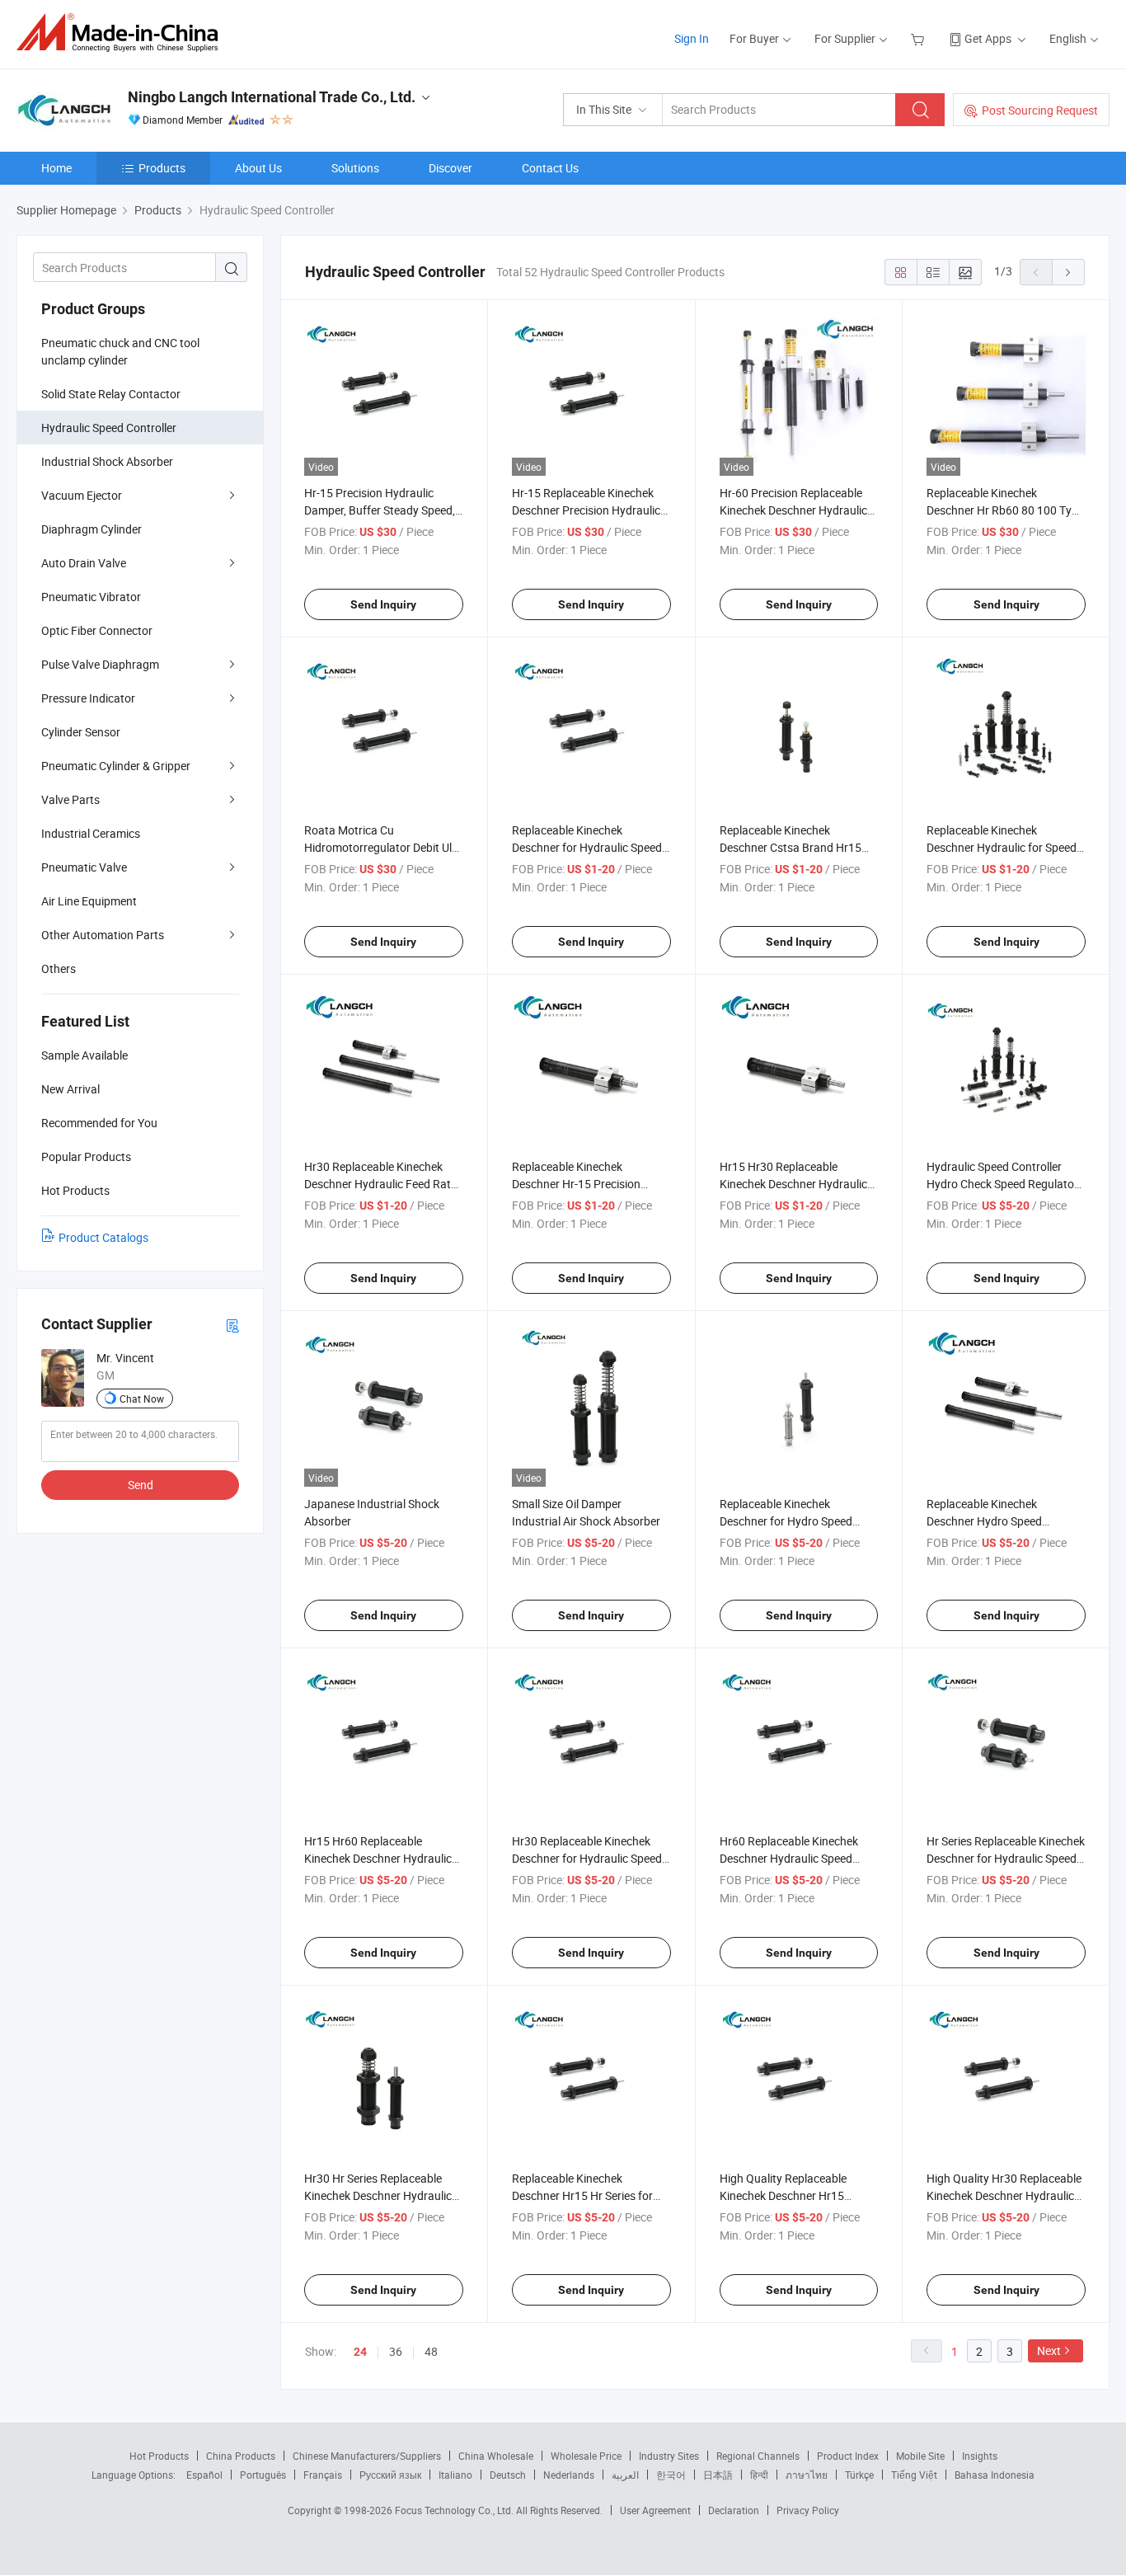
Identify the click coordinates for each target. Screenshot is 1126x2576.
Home (56, 168)
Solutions (355, 168)
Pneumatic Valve (84, 867)
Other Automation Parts (103, 935)
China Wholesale (496, 2456)
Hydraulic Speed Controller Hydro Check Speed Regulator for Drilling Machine (1002, 1184)
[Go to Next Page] (1068, 272)
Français (323, 2475)
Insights (980, 2456)
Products (162, 168)
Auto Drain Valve (84, 563)
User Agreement (655, 2510)
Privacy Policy (808, 2510)
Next (1049, 2350)
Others (59, 968)
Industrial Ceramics (91, 833)
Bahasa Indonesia (995, 2475)
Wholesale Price (586, 2456)
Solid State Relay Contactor (111, 394)
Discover (450, 168)
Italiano (455, 2475)
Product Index (848, 2456)
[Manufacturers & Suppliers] (122, 33)
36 (396, 2351)
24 (360, 2352)
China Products (241, 2456)
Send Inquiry (383, 604)
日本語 (718, 2475)
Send (141, 1485)
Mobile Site (920, 2456)
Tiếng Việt (914, 2475)
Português (263, 2475)
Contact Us (550, 168)
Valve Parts (70, 799)
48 (431, 2351)
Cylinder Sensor (81, 732)
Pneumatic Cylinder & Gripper (116, 766)
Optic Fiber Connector (97, 630)
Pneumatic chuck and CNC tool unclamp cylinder (120, 351)
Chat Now (142, 1398)
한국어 (671, 2475)
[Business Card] (232, 1325)
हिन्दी (759, 2475)
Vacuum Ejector (82, 495)
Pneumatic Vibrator (91, 597)
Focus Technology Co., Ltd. (455, 2510)
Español (204, 2475)
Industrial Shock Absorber (107, 461)
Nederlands (569, 2475)
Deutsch (508, 2475)
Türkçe (859, 2475)
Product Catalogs (103, 1237)
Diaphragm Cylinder (91, 529)
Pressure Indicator (88, 698)
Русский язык (390, 2475)
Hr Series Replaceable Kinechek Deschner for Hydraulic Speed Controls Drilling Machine (1006, 1858)
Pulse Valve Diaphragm (100, 664)
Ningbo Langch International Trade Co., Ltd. (272, 97)
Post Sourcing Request (1040, 110)
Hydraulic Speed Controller (109, 428)
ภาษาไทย (807, 2475)
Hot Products (159, 2456)
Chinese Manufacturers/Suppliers (367, 2456)
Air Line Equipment (89, 901)
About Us (258, 168)
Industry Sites (669, 2456)
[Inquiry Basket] (920, 38)
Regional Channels (758, 2456)
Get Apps (988, 38)
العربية (625, 2475)
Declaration (734, 2510)
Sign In (692, 38)
